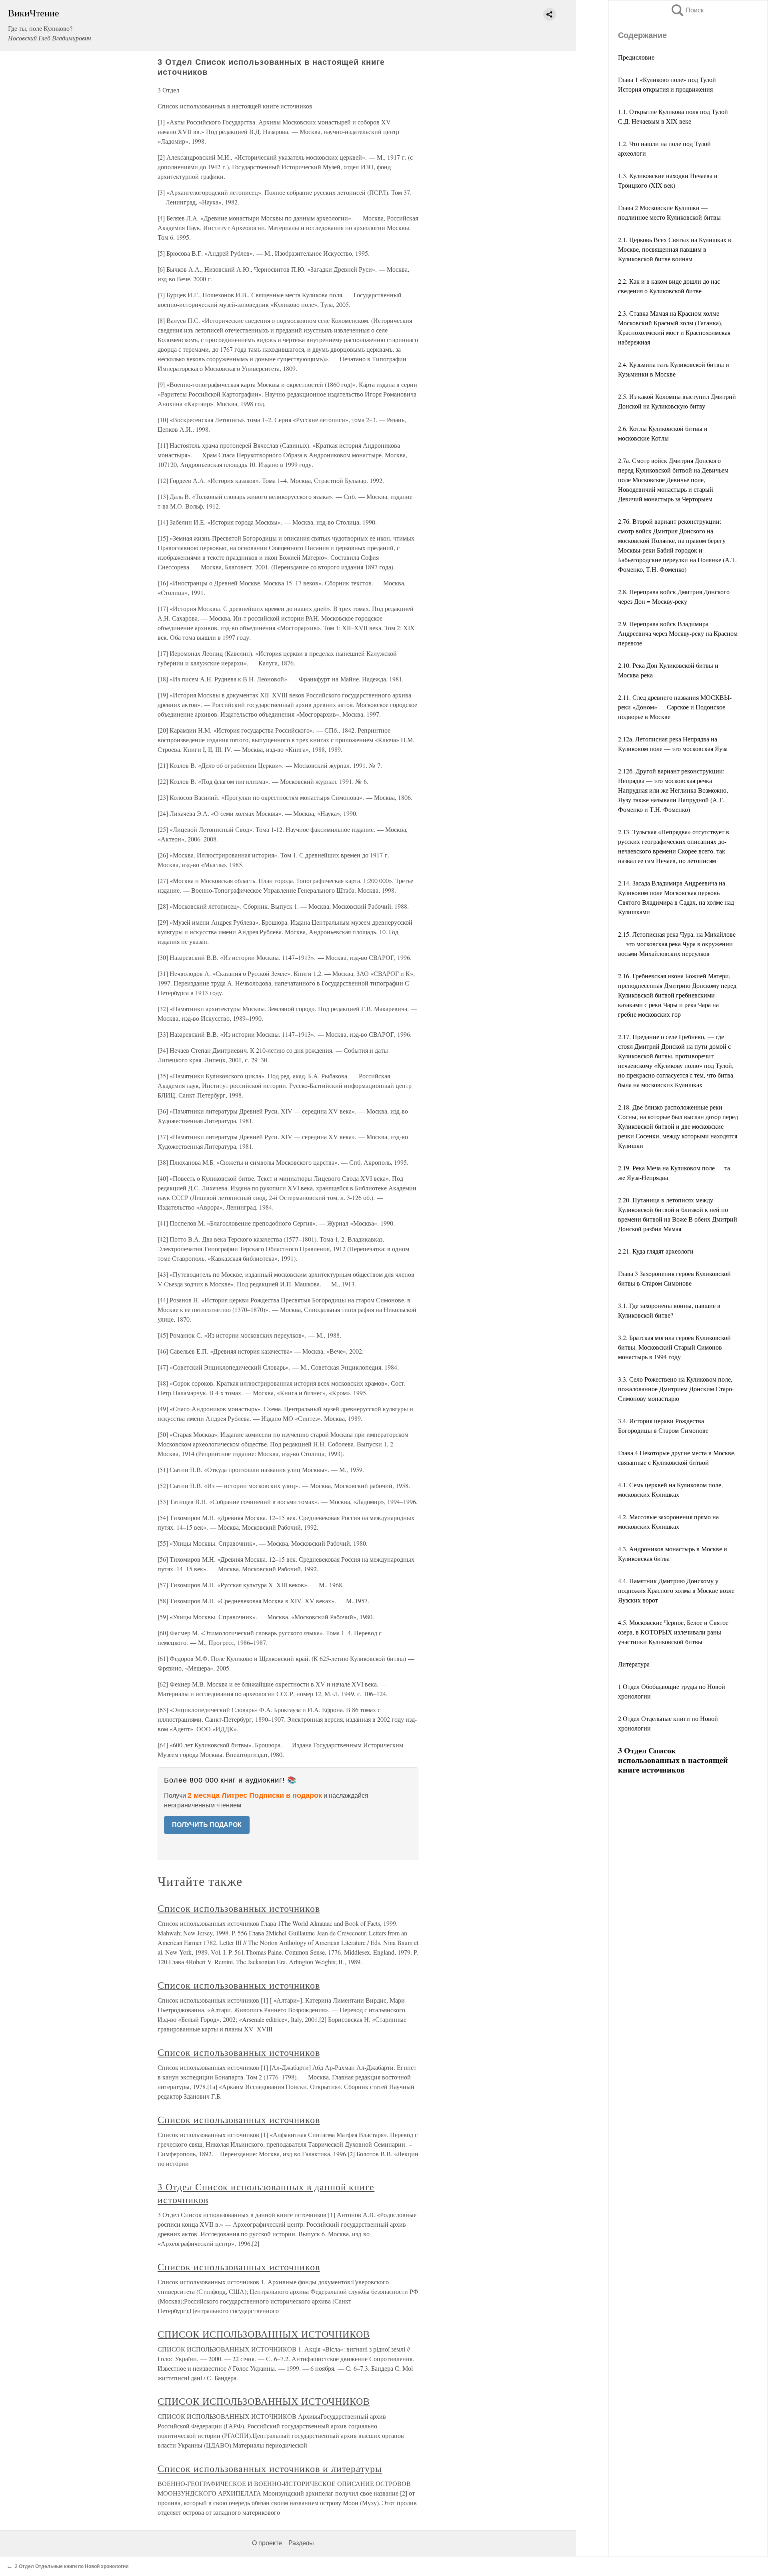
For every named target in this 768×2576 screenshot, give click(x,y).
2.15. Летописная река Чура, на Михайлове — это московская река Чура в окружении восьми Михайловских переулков (677, 944)
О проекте (267, 2543)
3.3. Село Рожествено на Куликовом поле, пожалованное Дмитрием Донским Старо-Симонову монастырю (676, 1389)
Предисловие (636, 57)
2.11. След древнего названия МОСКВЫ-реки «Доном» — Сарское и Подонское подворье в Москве (675, 707)
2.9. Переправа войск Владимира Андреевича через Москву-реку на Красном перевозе (678, 633)
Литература (634, 1664)
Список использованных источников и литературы (270, 2468)
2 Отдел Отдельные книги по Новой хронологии (72, 2566)
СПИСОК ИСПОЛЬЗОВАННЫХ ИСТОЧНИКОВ (264, 2334)
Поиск (687, 10)
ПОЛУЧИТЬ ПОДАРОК (207, 1825)
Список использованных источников (239, 1908)
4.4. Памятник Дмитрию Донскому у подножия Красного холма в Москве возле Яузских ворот (676, 1590)
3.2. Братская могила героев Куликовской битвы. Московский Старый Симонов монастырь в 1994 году (674, 1347)
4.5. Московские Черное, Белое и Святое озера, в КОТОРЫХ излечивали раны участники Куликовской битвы (673, 1632)
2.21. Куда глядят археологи (656, 1251)
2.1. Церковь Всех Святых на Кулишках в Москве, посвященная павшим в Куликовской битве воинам (675, 249)
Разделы (301, 2543)
